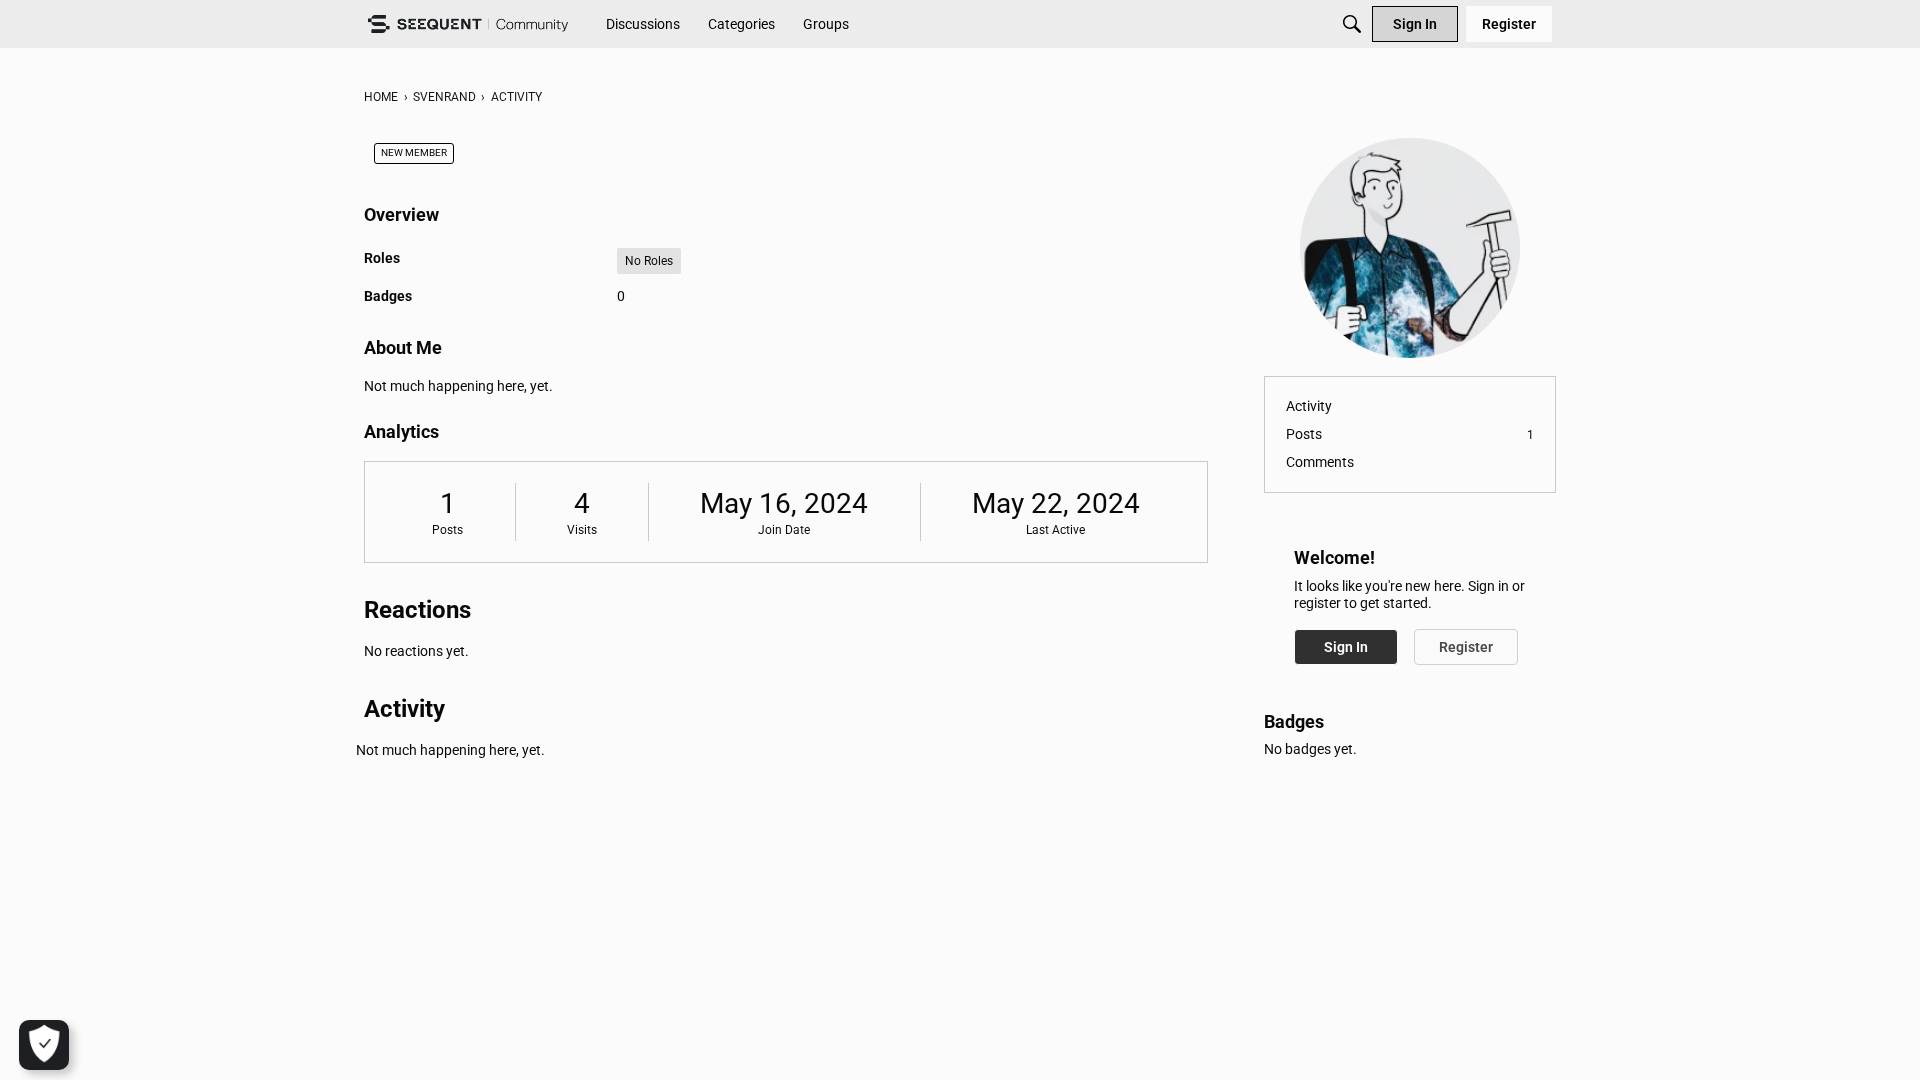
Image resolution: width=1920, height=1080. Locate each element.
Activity (1309, 406)
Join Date (784, 530)
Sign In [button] (1346, 647)
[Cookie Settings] (44, 1045)
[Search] (1352, 24)
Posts (447, 530)
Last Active (1055, 530)
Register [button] (1466, 647)
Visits (582, 530)
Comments (1320, 462)
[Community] (468, 24)
